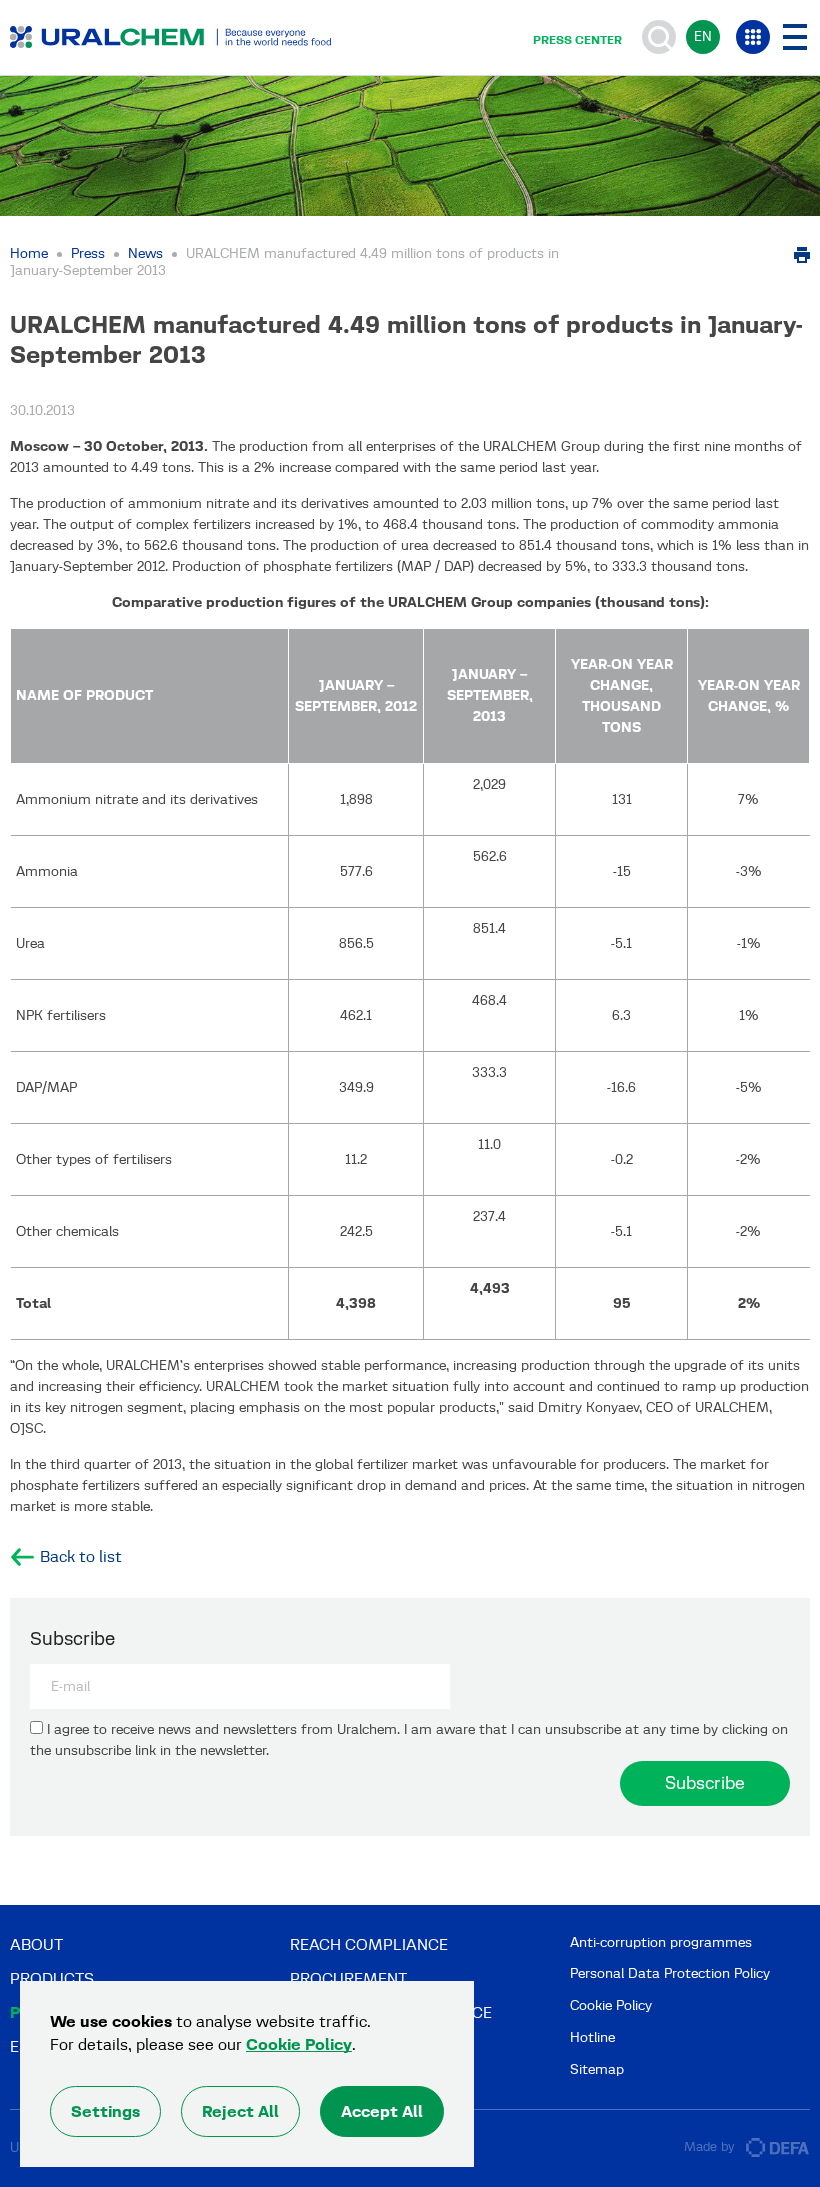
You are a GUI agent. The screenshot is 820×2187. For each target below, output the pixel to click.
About (36, 1944)
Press (88, 253)
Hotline (592, 2037)
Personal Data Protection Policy (670, 1973)
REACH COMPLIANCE (369, 1944)
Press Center (577, 40)
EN (703, 36)
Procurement (348, 1978)
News (145, 253)
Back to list (81, 1557)
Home (29, 253)
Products (52, 1978)
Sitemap (597, 2069)
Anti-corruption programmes (661, 1942)
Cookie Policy (611, 2005)
